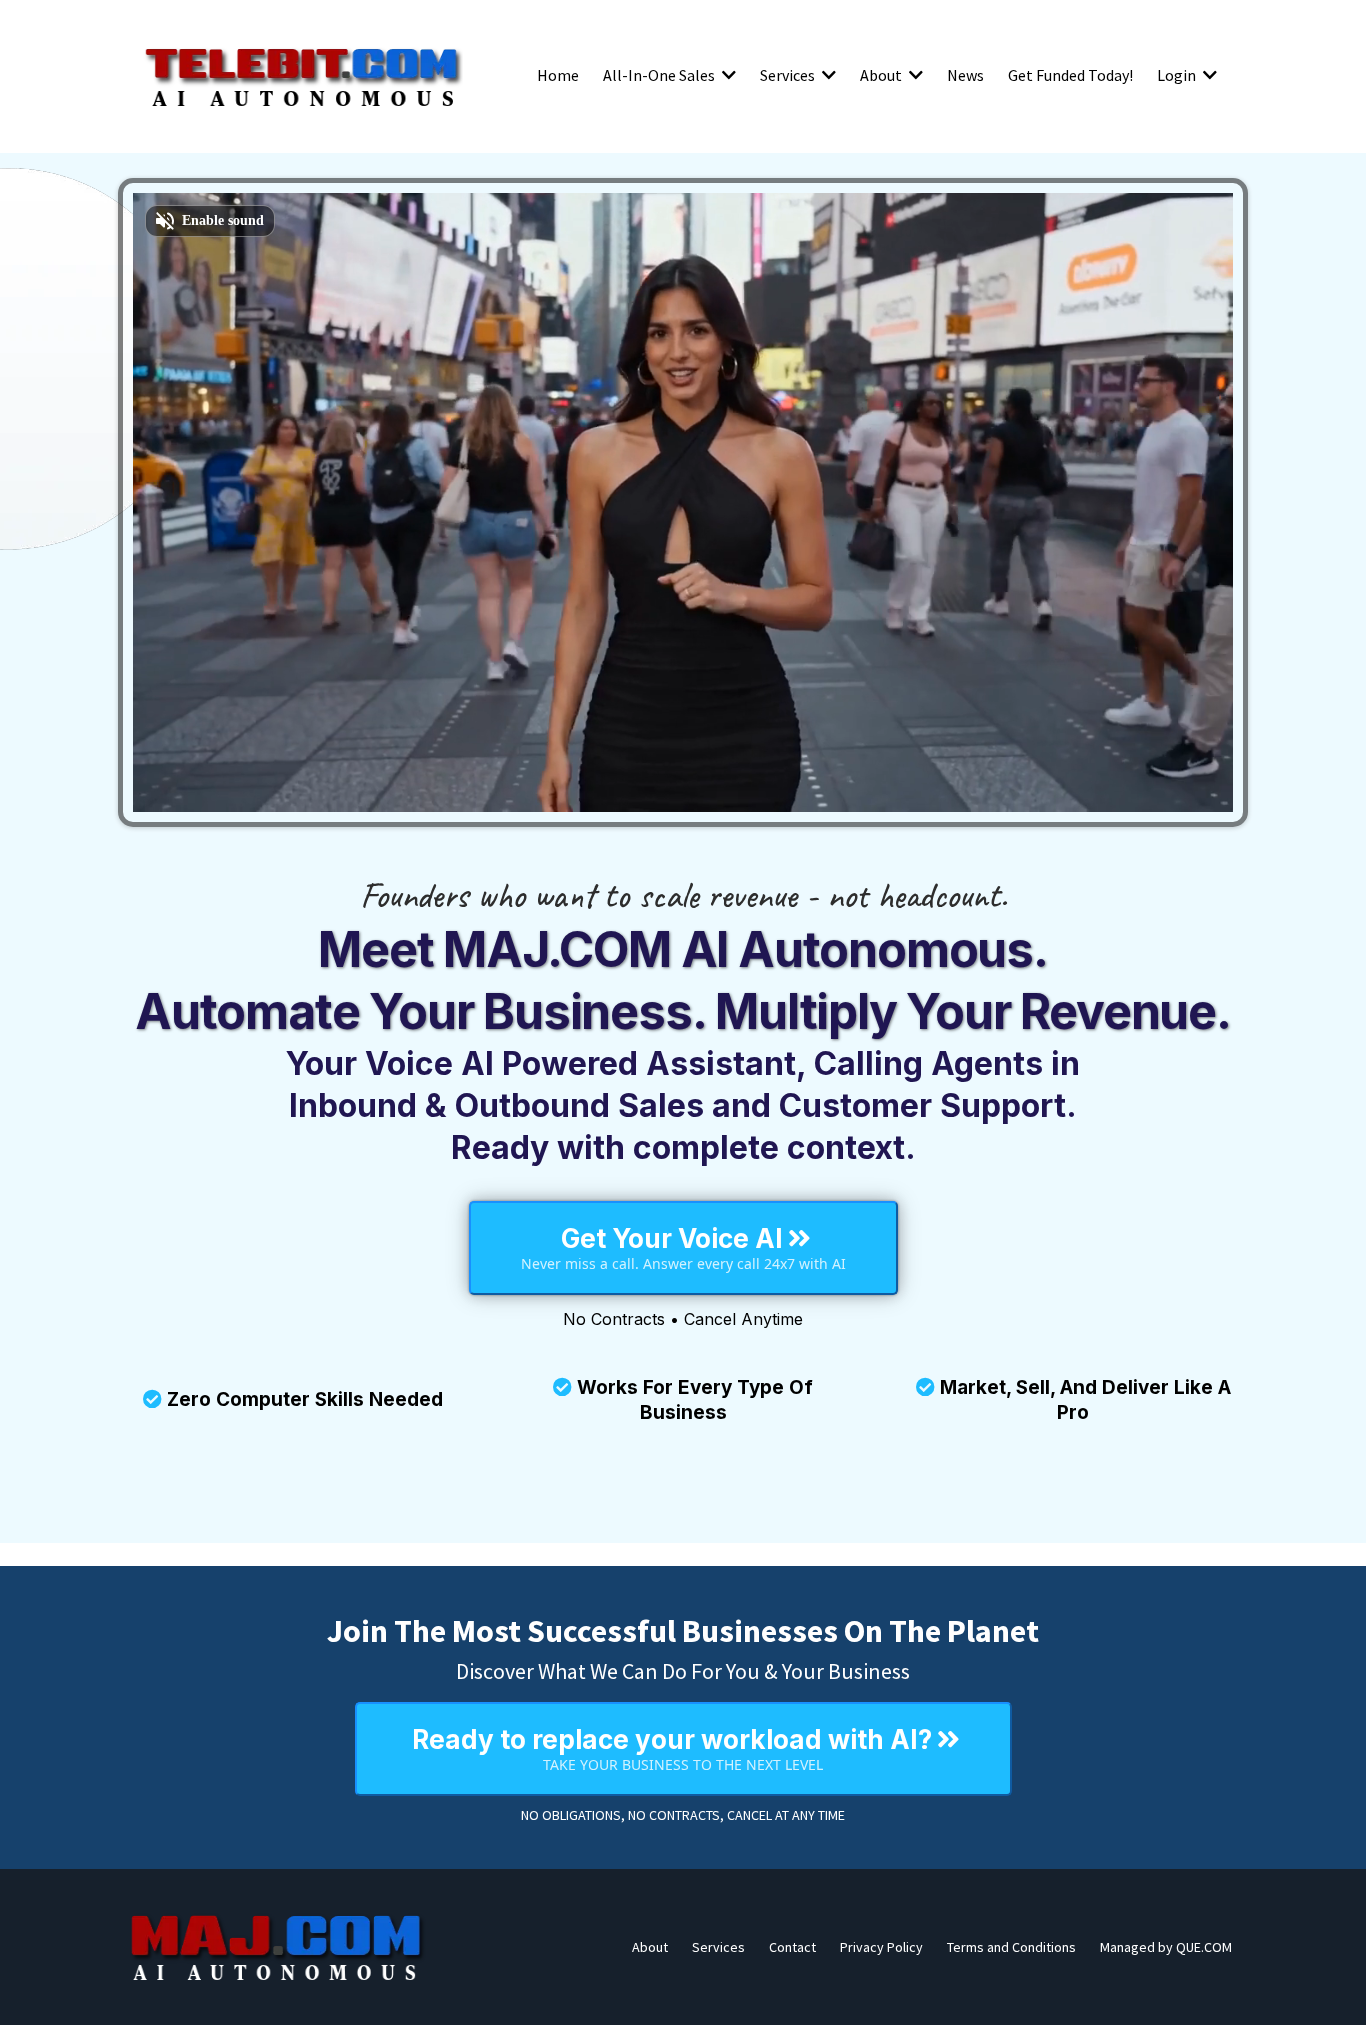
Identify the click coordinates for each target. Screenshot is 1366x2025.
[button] (727, 75)
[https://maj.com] (278, 1947)
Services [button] (789, 75)
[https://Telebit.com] (303, 75)
